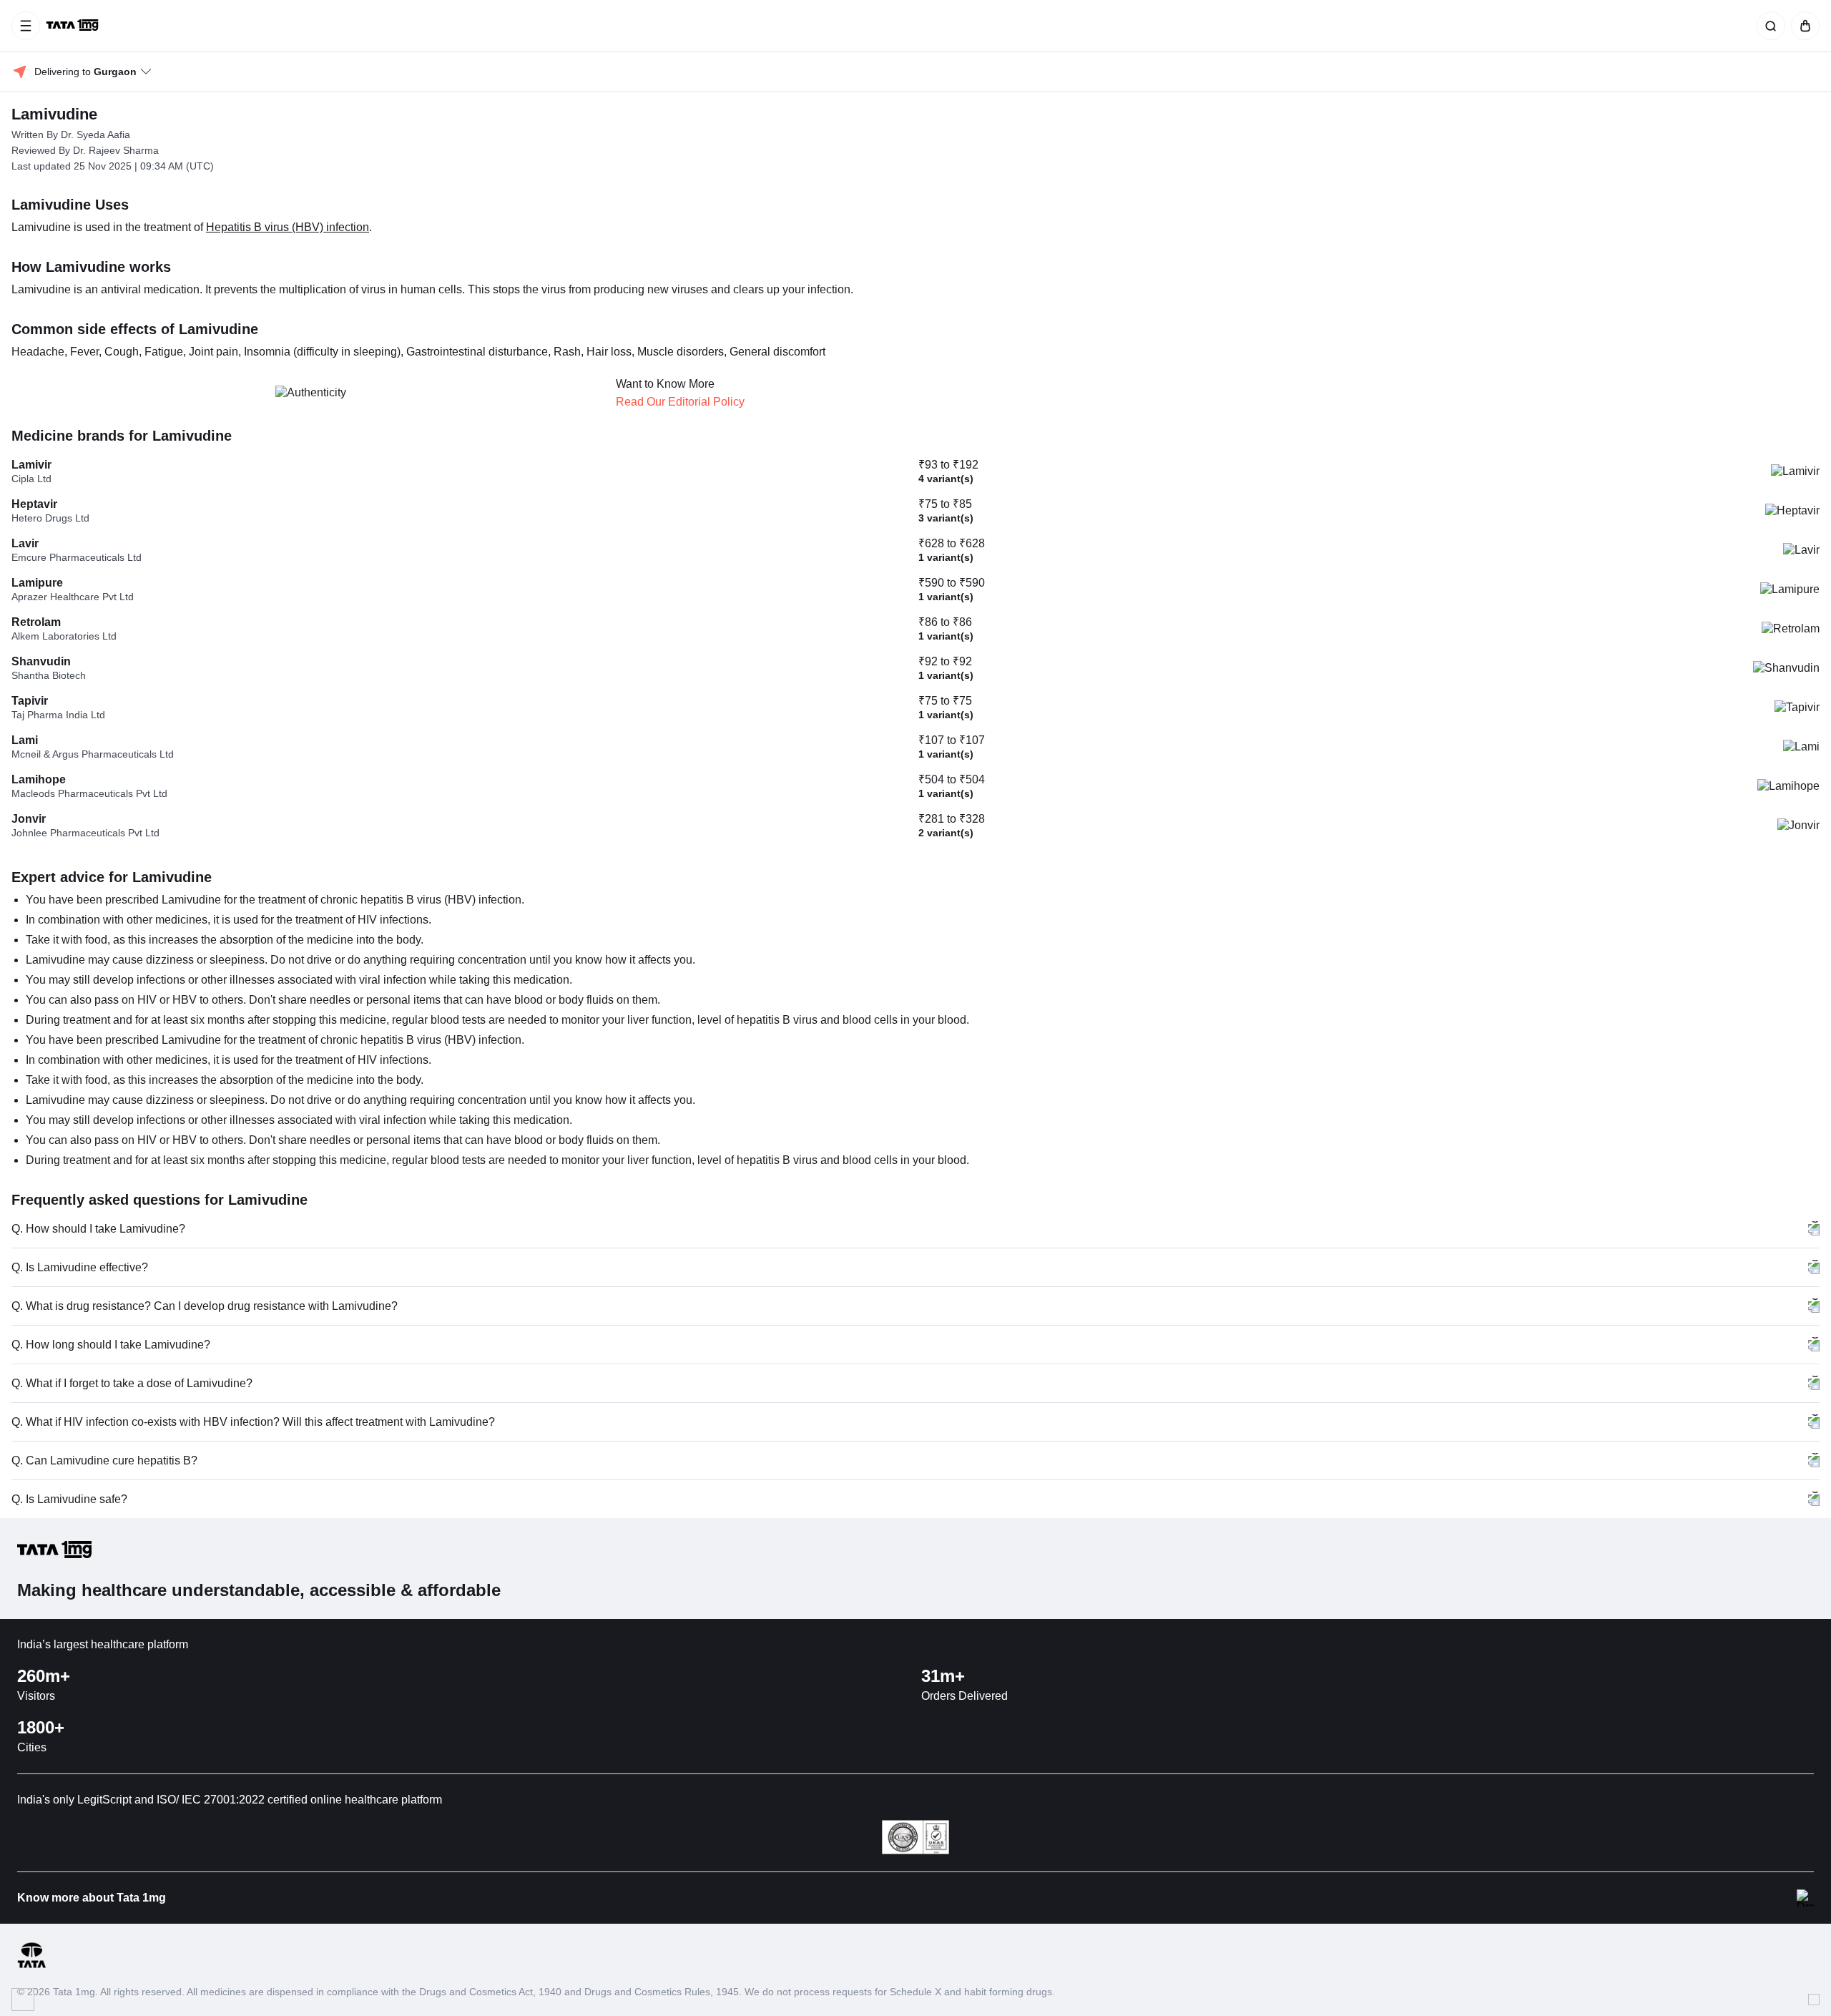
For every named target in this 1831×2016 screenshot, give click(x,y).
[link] (74, 26)
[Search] (1768, 26)
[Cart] (1802, 26)
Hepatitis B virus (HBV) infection (288, 227)
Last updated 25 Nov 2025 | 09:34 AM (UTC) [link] (113, 166)
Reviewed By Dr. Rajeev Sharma (85, 150)
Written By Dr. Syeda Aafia (71, 134)
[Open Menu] (26, 26)
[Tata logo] (31, 1966)
